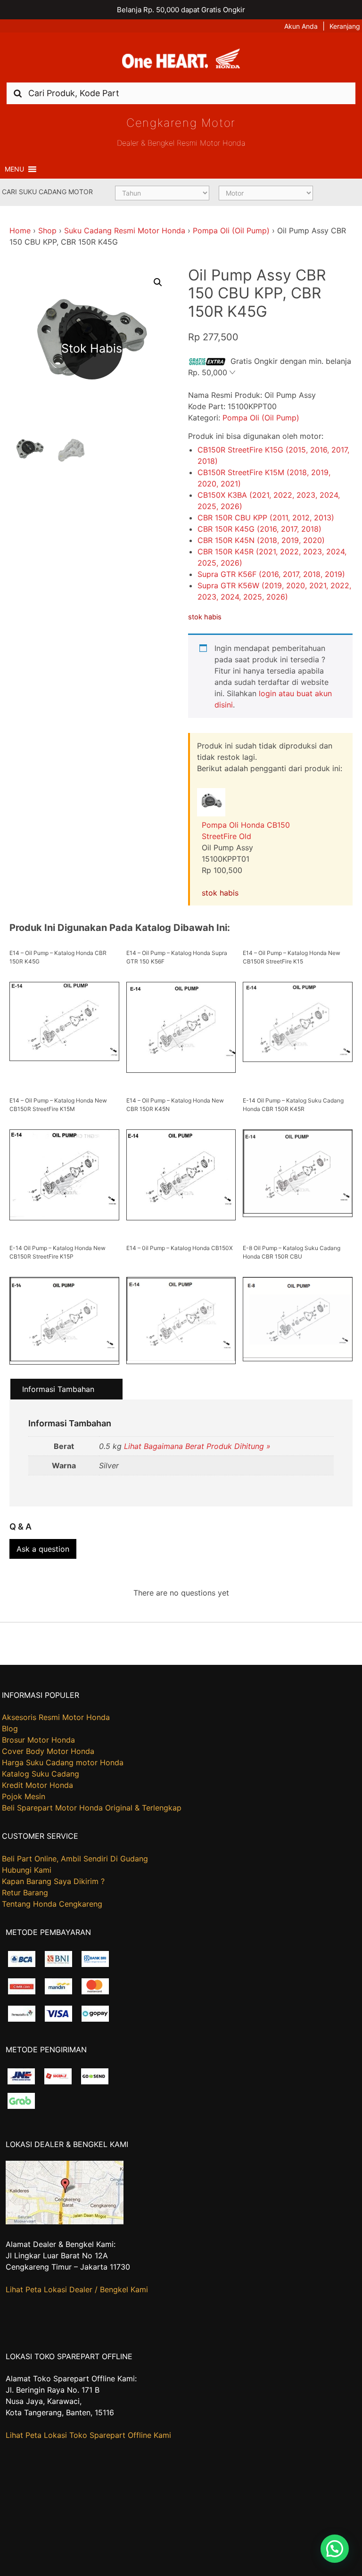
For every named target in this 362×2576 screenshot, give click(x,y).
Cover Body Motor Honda (48, 1751)
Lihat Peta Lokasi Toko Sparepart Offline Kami (88, 2435)
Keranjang (345, 26)
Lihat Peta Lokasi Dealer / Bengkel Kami (77, 2289)
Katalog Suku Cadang (41, 1774)
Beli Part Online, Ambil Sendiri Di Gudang (75, 1859)
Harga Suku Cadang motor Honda (63, 1762)
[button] (14, 169)
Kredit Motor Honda (37, 1785)
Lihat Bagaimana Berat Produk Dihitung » (197, 1446)
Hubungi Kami (27, 1870)
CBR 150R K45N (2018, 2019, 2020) (261, 540)
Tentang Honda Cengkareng (52, 1904)
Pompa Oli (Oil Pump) (231, 230)
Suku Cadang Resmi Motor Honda (125, 230)
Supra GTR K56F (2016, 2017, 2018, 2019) (271, 574)
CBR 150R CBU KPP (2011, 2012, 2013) (266, 518)
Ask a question (43, 1549)
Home (20, 230)
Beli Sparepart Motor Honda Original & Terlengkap (92, 1808)
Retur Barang (25, 1893)
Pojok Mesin (24, 1796)
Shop (47, 230)
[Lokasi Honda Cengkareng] (65, 2222)
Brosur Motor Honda (38, 1740)
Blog (10, 1728)
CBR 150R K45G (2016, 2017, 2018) (259, 529)
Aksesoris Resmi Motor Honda (56, 1717)
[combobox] (181, 93)
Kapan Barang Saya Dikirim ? (53, 1881)
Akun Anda (301, 26)
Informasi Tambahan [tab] (58, 1389)
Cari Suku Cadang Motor (47, 192)
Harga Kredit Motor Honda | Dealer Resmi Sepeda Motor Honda (181, 61)
